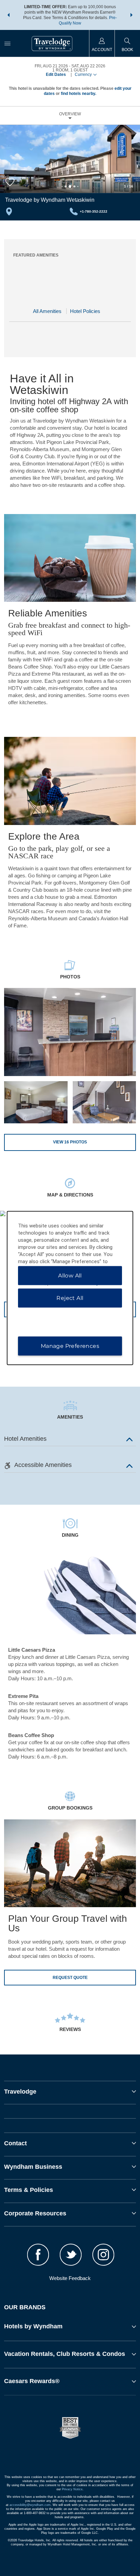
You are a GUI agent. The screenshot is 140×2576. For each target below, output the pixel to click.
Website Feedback (70, 2278)
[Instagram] (103, 2256)
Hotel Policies (85, 311)
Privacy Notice (72, 2489)
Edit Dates (56, 75)
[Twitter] (71, 2256)
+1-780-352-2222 (94, 211)
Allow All (70, 1276)
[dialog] (70, 1288)
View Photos (70, 1142)
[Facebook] (38, 2256)
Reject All (70, 1298)
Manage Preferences (70, 1346)
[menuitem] (7, 43)
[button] (8, 15)
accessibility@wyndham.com (30, 2505)
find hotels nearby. (78, 94)
